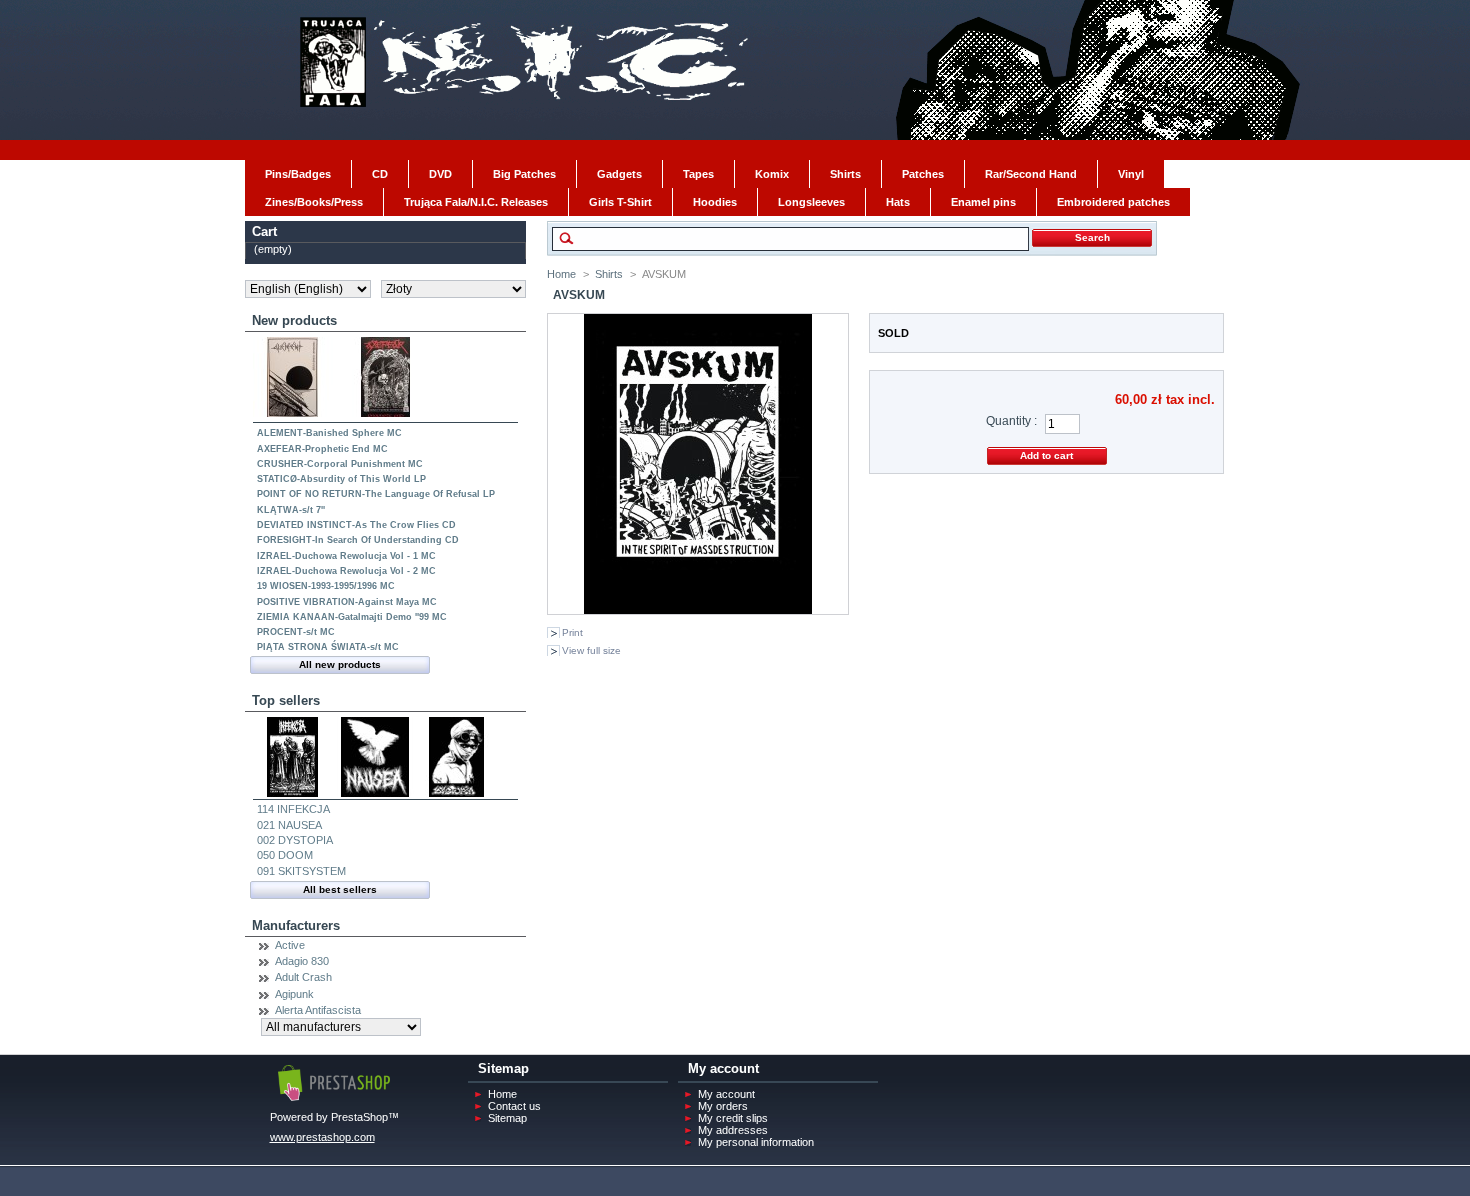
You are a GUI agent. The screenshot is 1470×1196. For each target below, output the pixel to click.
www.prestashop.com (322, 1137)
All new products (340, 664)
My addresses (733, 1130)
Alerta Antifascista (318, 1010)
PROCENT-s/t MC (296, 632)
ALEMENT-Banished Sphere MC (329, 433)
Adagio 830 (302, 961)
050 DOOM (285, 855)
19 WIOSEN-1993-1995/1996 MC (326, 586)
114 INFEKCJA (293, 809)
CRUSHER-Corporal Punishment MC (340, 464)
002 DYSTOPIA (295, 840)
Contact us (514, 1106)
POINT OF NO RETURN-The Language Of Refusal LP (376, 494)
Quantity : (1011, 421)
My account (726, 1094)
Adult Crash (303, 977)
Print (572, 632)
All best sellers (340, 889)
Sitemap (507, 1118)
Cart (264, 231)
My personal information (756, 1142)
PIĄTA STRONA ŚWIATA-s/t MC (328, 647)
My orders (723, 1106)
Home (561, 274)
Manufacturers (296, 925)
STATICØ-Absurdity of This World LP (341, 479)
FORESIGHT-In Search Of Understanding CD (358, 540)
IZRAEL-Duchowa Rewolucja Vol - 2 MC (346, 571)
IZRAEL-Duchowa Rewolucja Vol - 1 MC (346, 556)
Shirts (609, 274)
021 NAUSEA (289, 825)
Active (290, 945)
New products (294, 320)
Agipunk (294, 994)
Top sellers (286, 700)
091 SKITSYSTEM (301, 871)
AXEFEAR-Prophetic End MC (322, 449)
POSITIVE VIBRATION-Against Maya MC (347, 602)
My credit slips (733, 1118)
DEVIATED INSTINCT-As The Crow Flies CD (356, 525)
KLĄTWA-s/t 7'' (291, 510)
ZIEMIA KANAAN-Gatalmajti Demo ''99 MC (352, 617)
